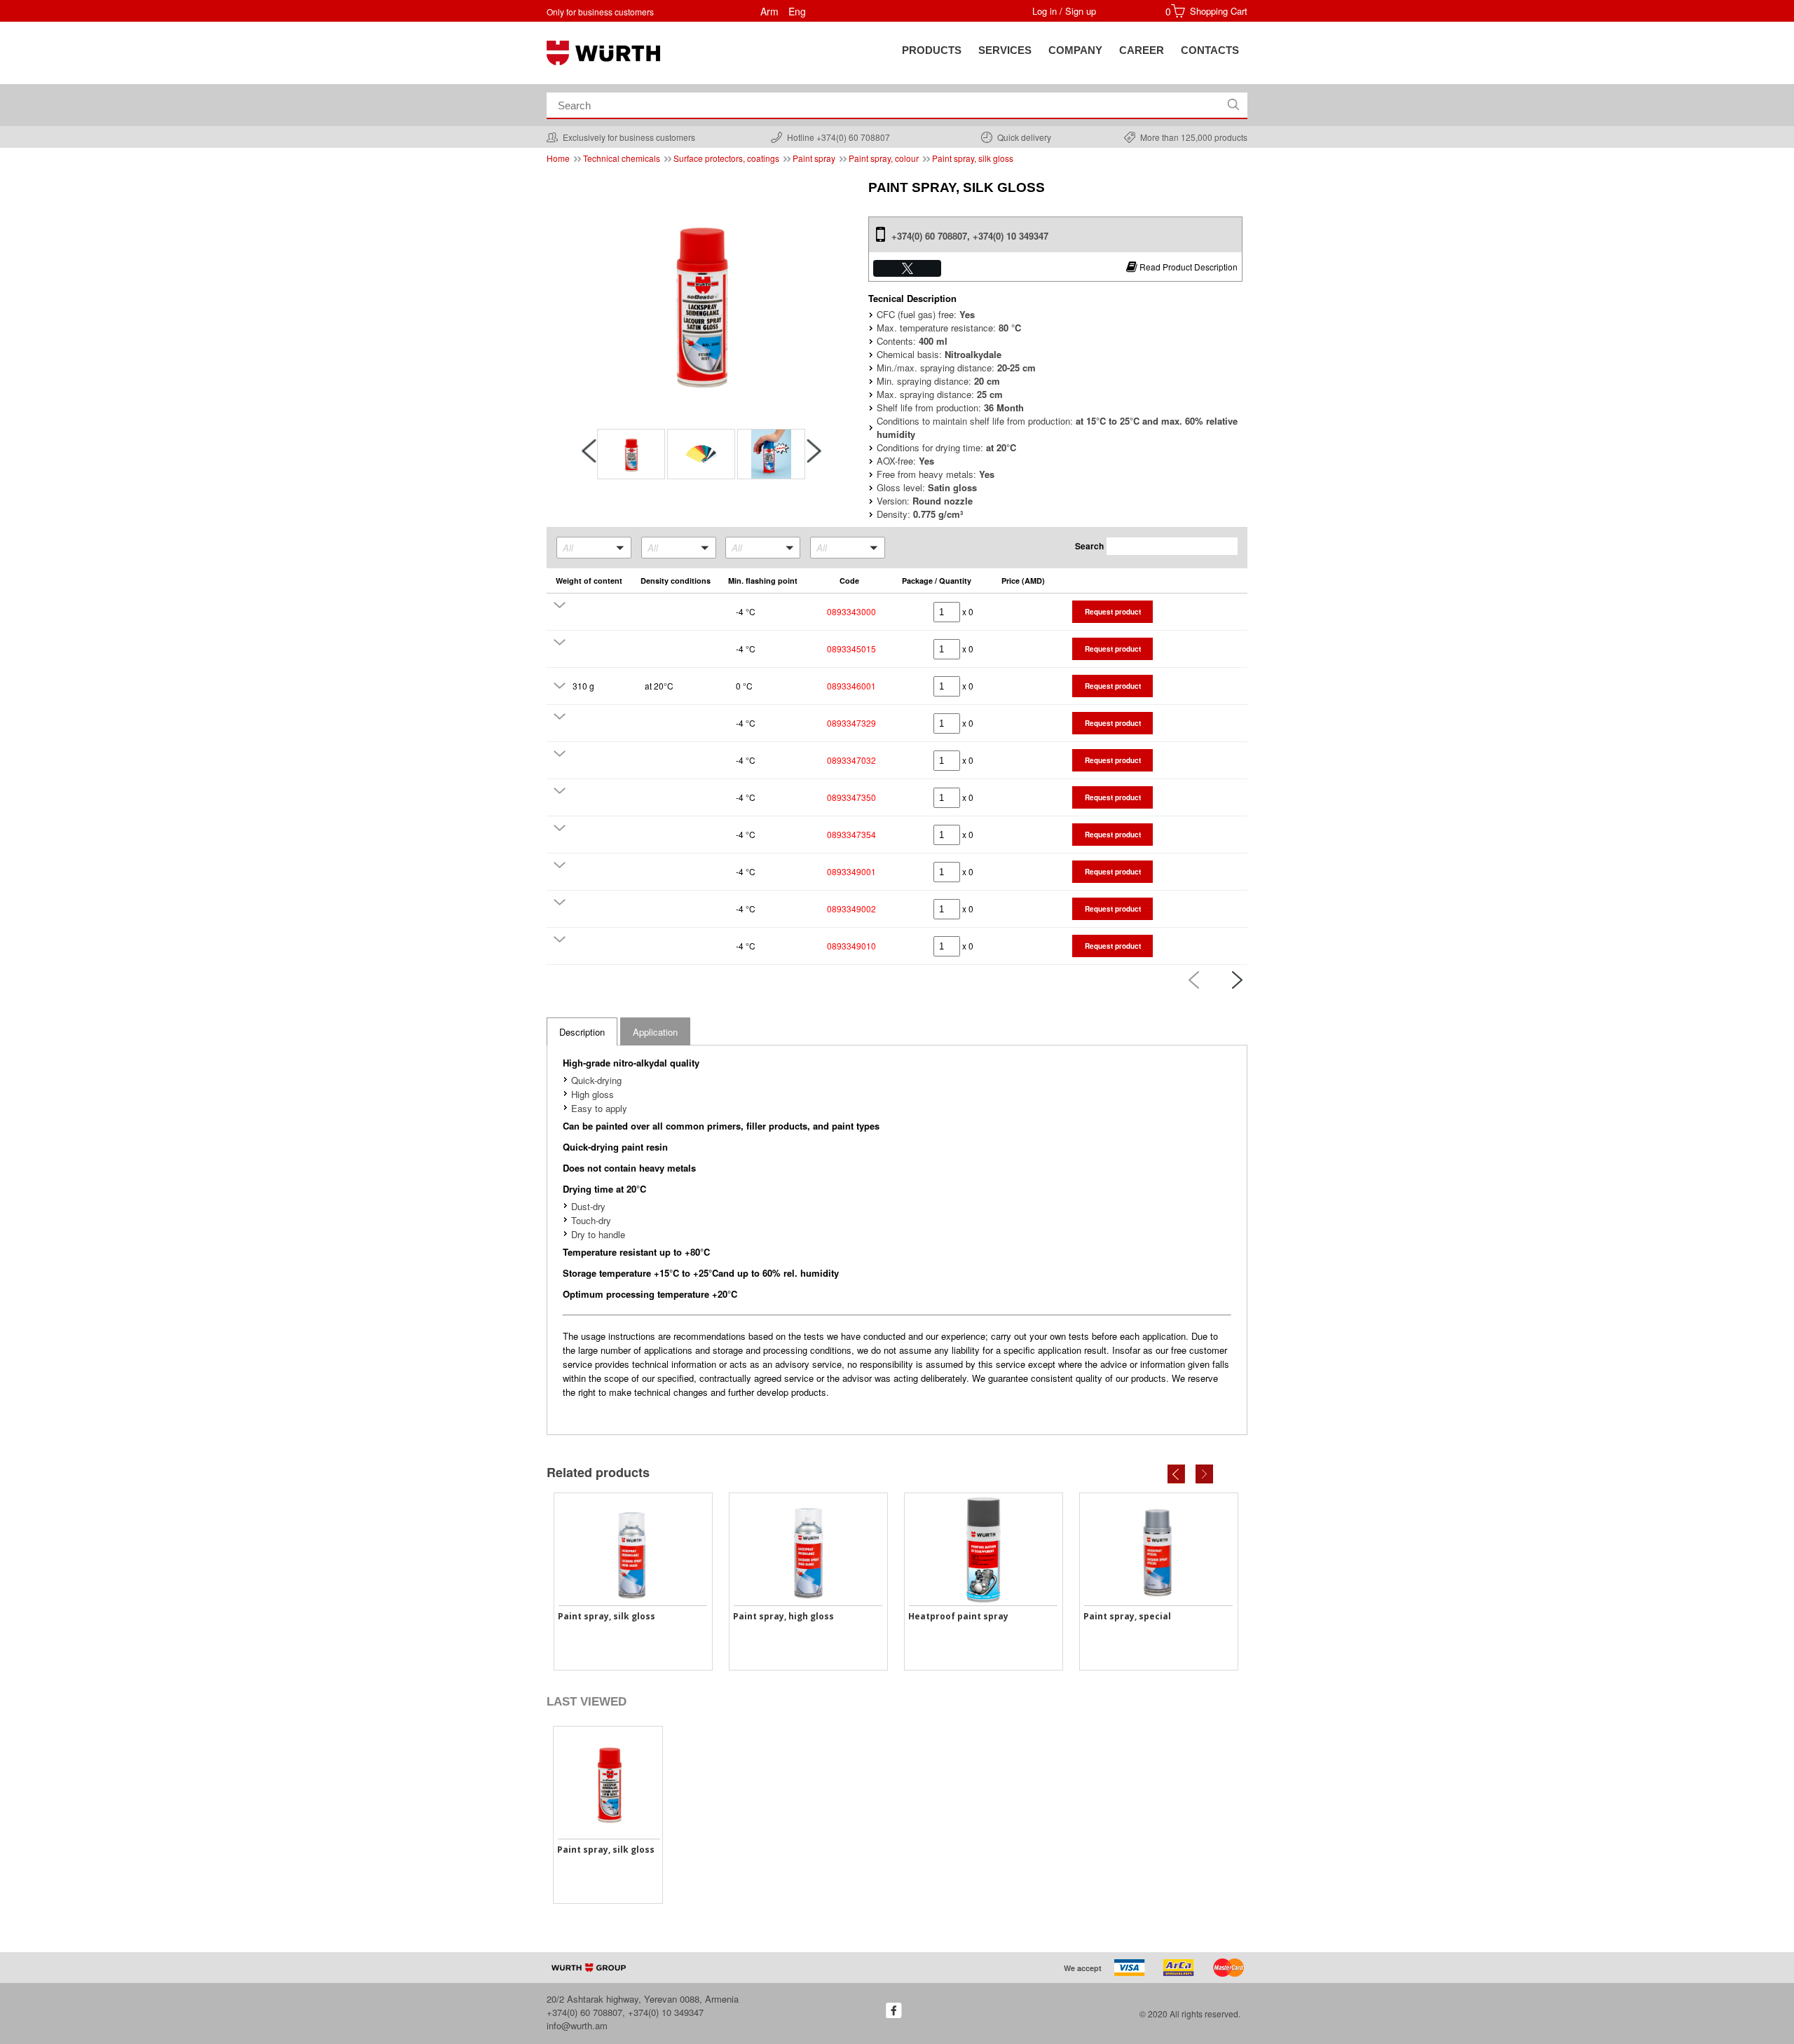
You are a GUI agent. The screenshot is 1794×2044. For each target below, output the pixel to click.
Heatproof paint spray (958, 1616)
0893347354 (851, 834)
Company (1075, 50)
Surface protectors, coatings (726, 158)
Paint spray (814, 158)
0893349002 (851, 908)
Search (1089, 546)
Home (558, 158)
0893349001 (851, 871)
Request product (1113, 612)
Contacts (1210, 50)
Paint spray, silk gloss (973, 158)
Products (932, 50)
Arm (769, 11)
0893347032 (851, 760)
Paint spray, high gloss (783, 1616)
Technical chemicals (622, 158)
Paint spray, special (1127, 1616)
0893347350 (851, 797)
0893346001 (851, 686)
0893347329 (851, 723)
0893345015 (851, 649)
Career (1142, 50)
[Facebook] (894, 2010)
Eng (797, 11)
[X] (907, 268)
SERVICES (1005, 50)
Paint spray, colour (884, 158)
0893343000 (851, 611)
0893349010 (851, 946)
